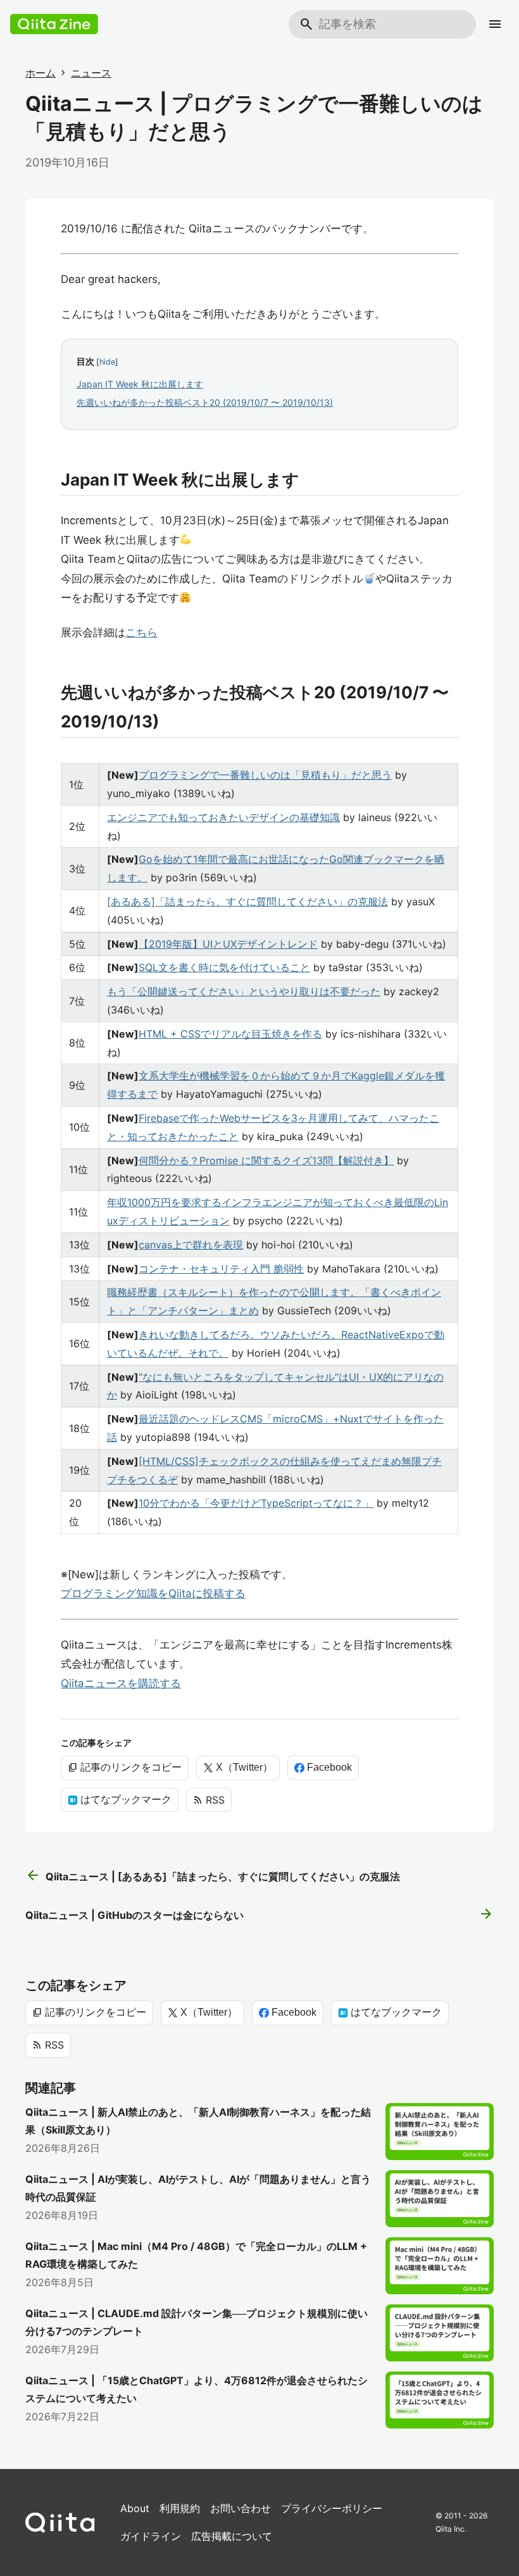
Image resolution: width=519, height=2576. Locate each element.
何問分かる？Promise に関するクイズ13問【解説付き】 (266, 1160)
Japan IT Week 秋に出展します (140, 384)
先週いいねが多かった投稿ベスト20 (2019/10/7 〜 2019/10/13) (205, 402)
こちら (141, 632)
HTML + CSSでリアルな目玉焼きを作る (230, 1034)
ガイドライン (151, 2536)
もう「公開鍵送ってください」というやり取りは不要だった (244, 991)
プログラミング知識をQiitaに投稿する (153, 1593)
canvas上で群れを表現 (191, 1245)
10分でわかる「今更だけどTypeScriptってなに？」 (256, 1503)
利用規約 (180, 2508)
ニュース (91, 73)
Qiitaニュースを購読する (121, 1683)
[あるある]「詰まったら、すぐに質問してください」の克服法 (247, 902)
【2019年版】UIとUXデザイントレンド (228, 944)
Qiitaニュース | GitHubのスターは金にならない (259, 1914)
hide (107, 362)
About (135, 2508)
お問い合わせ (241, 2508)
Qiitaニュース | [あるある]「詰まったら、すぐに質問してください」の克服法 (213, 1876)
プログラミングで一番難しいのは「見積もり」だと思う (265, 775)
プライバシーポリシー (332, 2508)
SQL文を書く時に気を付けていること (224, 967)
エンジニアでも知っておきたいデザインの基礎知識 (223, 817)
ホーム (41, 73)
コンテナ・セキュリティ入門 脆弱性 (221, 1269)
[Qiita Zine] (54, 24)
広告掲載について (232, 2536)
